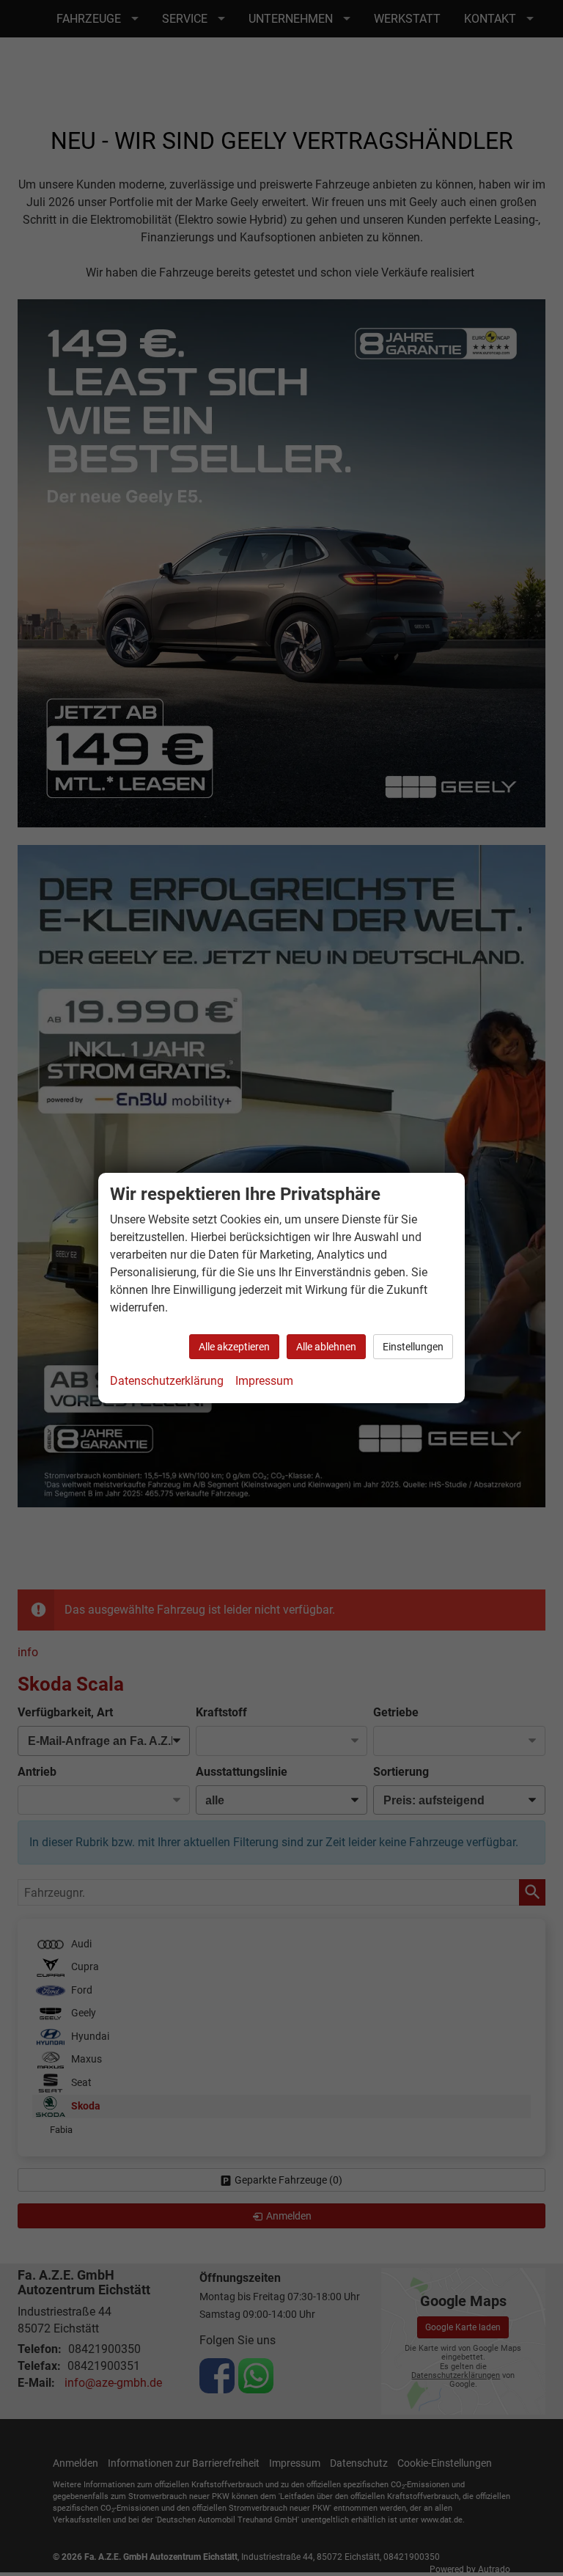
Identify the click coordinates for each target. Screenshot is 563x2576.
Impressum (264, 1381)
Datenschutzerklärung (167, 1381)
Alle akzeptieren (234, 1347)
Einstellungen (413, 1347)
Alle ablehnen (326, 1347)
